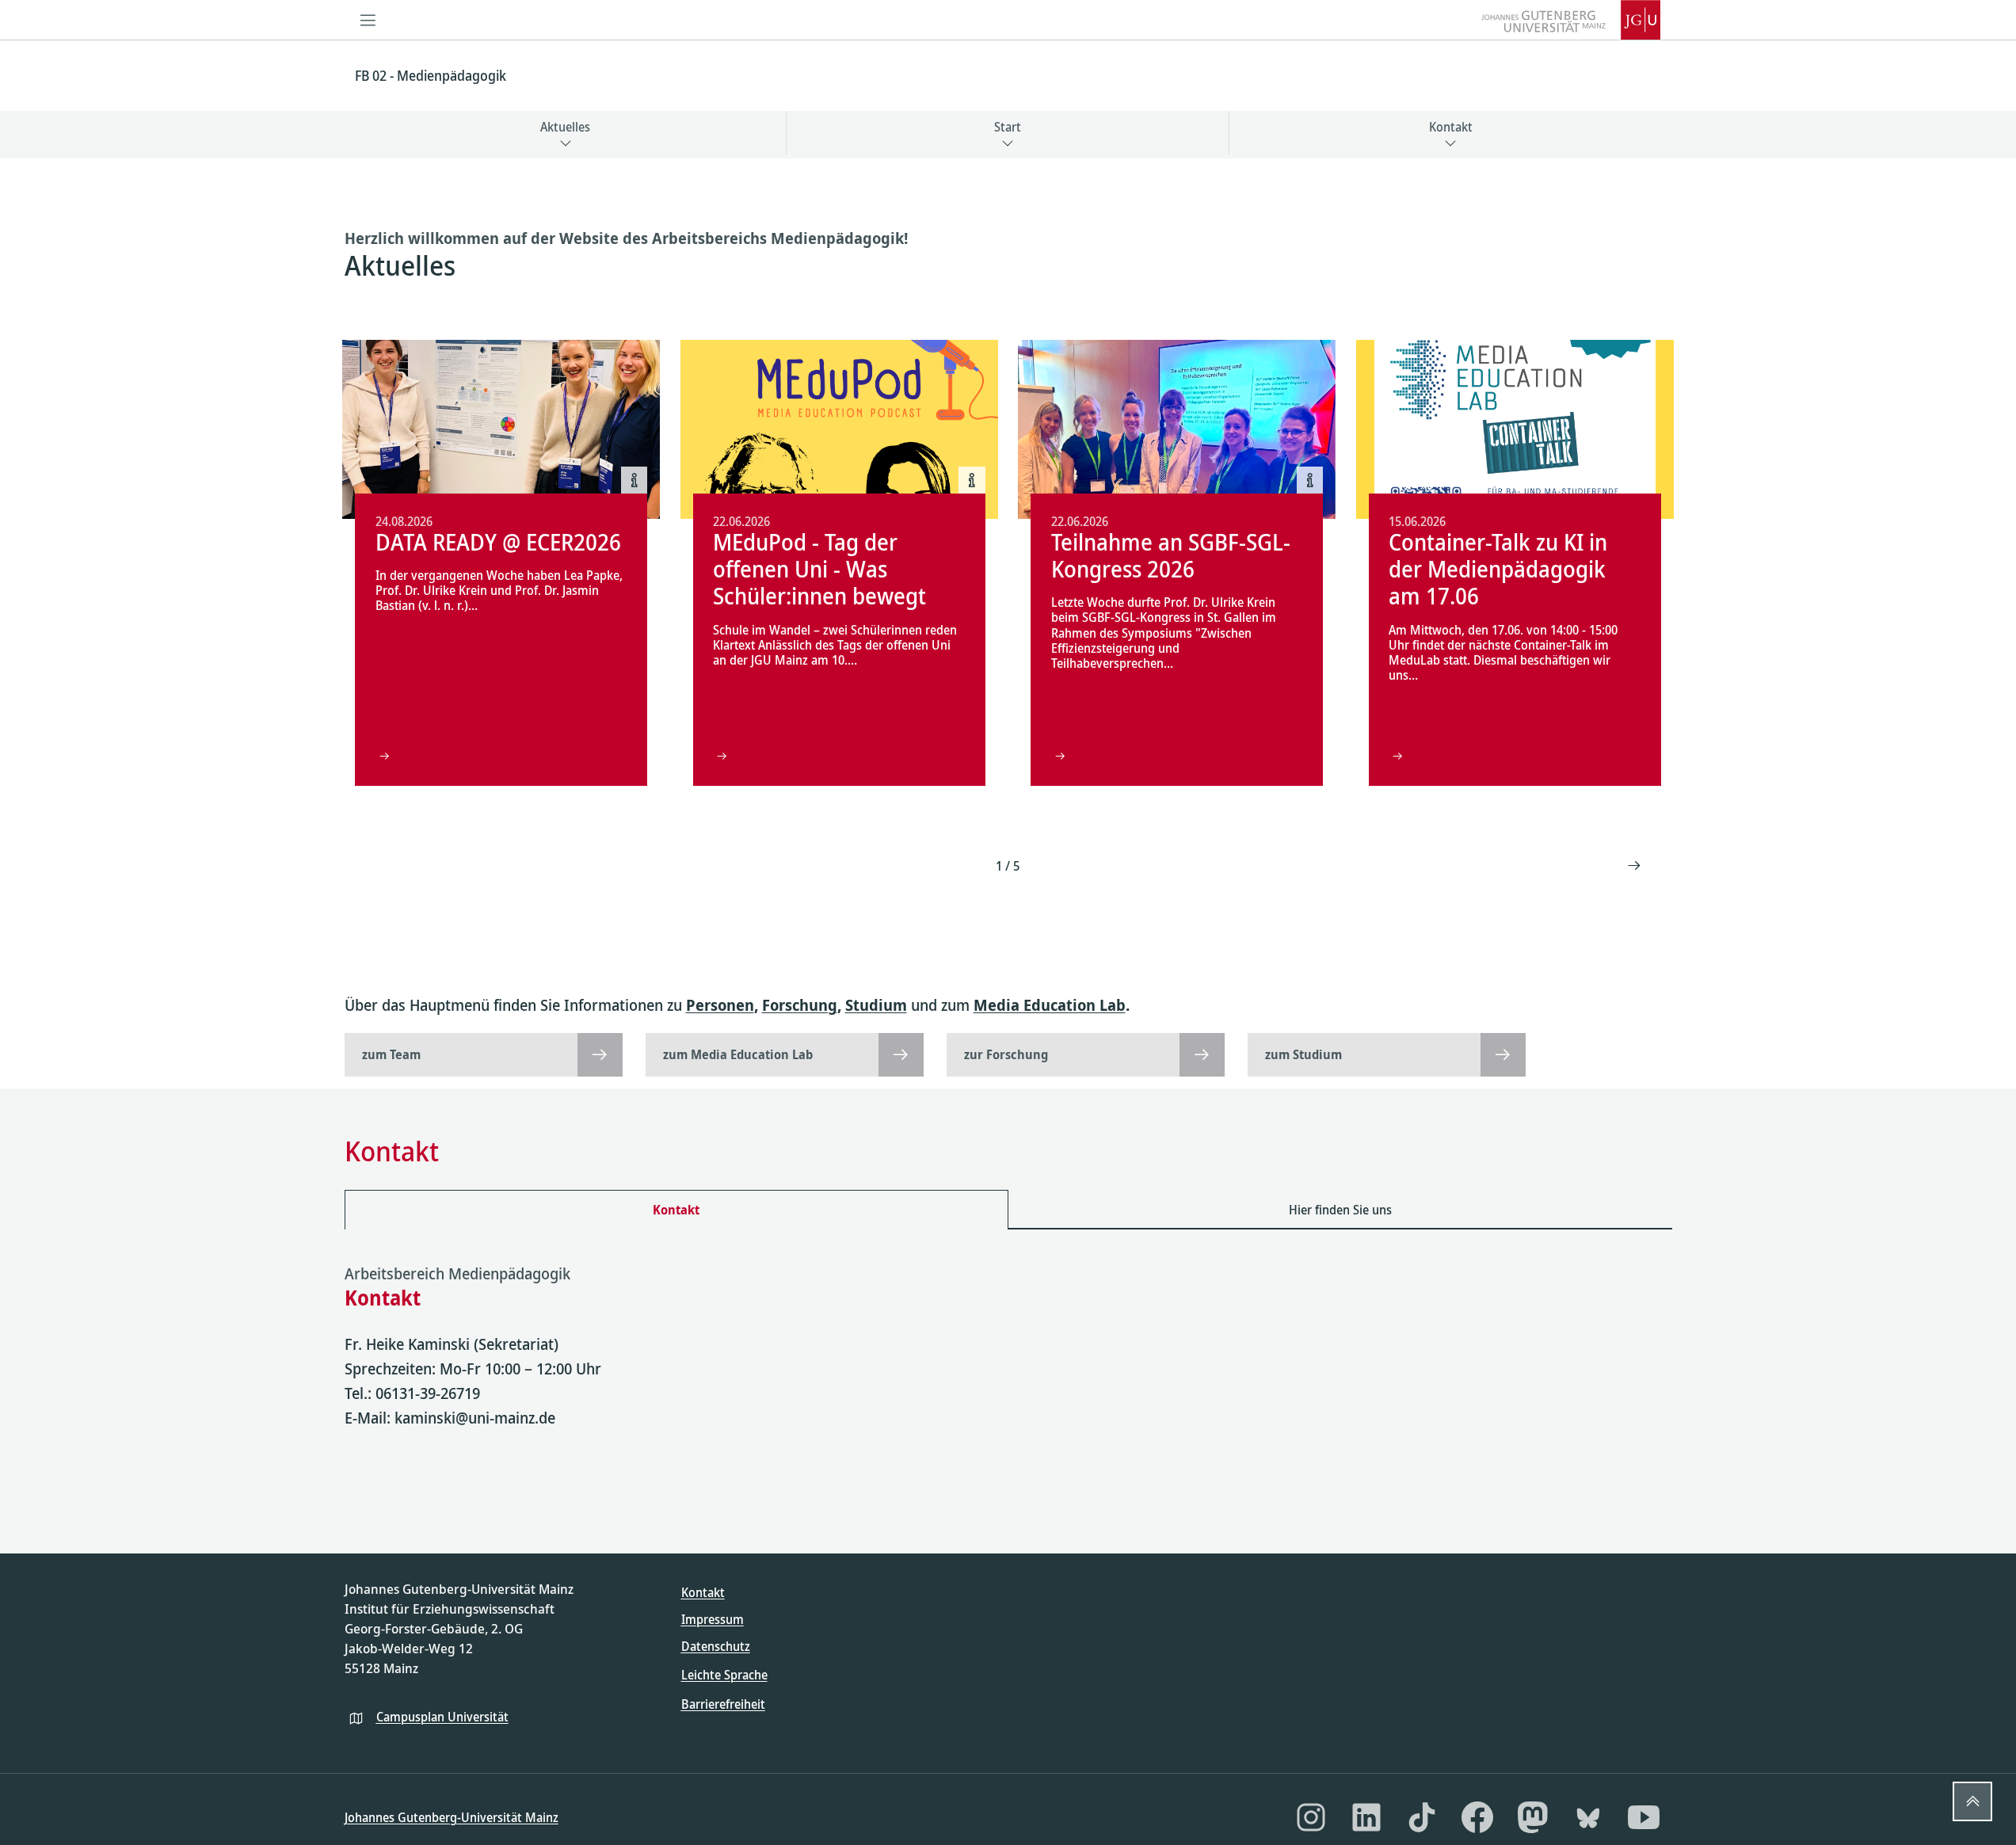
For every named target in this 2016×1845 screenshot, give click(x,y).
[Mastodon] (1533, 1817)
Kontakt (703, 1592)
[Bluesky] (1588, 1817)
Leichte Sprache (724, 1675)
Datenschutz (716, 1646)
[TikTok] (1422, 1817)
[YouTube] (1644, 1817)
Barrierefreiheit (723, 1704)
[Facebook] (1477, 1817)
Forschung (800, 1005)
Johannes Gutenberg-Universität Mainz (452, 1817)
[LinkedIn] (1366, 1817)
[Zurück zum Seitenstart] (1972, 1801)
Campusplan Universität (442, 1717)
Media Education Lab (1050, 1005)
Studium (876, 1005)
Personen (720, 1005)
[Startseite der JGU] (1571, 20)
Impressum (713, 1619)
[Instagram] (1311, 1817)
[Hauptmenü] (368, 20)
